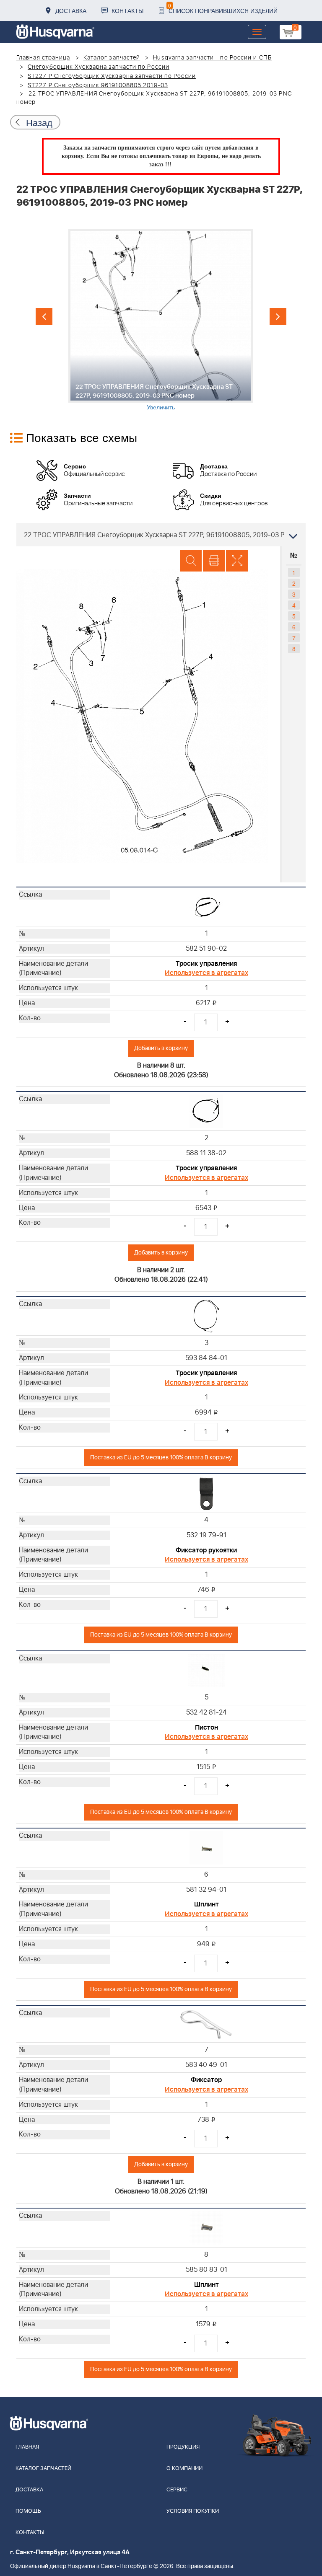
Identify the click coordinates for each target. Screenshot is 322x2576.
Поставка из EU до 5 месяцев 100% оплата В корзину (161, 1457)
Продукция (183, 2447)
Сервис (177, 2490)
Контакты (127, 10)
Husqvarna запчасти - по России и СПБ (212, 58)
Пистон (206, 1728)
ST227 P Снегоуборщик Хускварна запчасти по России (112, 76)
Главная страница (43, 58)
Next (278, 316)
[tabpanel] (161, 320)
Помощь (28, 2511)
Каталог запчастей (112, 58)
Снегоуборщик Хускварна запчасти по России (99, 67)
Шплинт (206, 1904)
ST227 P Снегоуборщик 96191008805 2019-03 (98, 85)
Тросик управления (206, 964)
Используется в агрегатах (206, 973)
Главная (27, 2447)
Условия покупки (193, 2511)
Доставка (71, 10)
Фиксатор (206, 2080)
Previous (44, 316)
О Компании (184, 2469)
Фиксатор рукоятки (206, 1550)
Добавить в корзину (161, 1048)
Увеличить (161, 407)
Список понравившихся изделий (223, 8)
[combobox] (161, 535)
